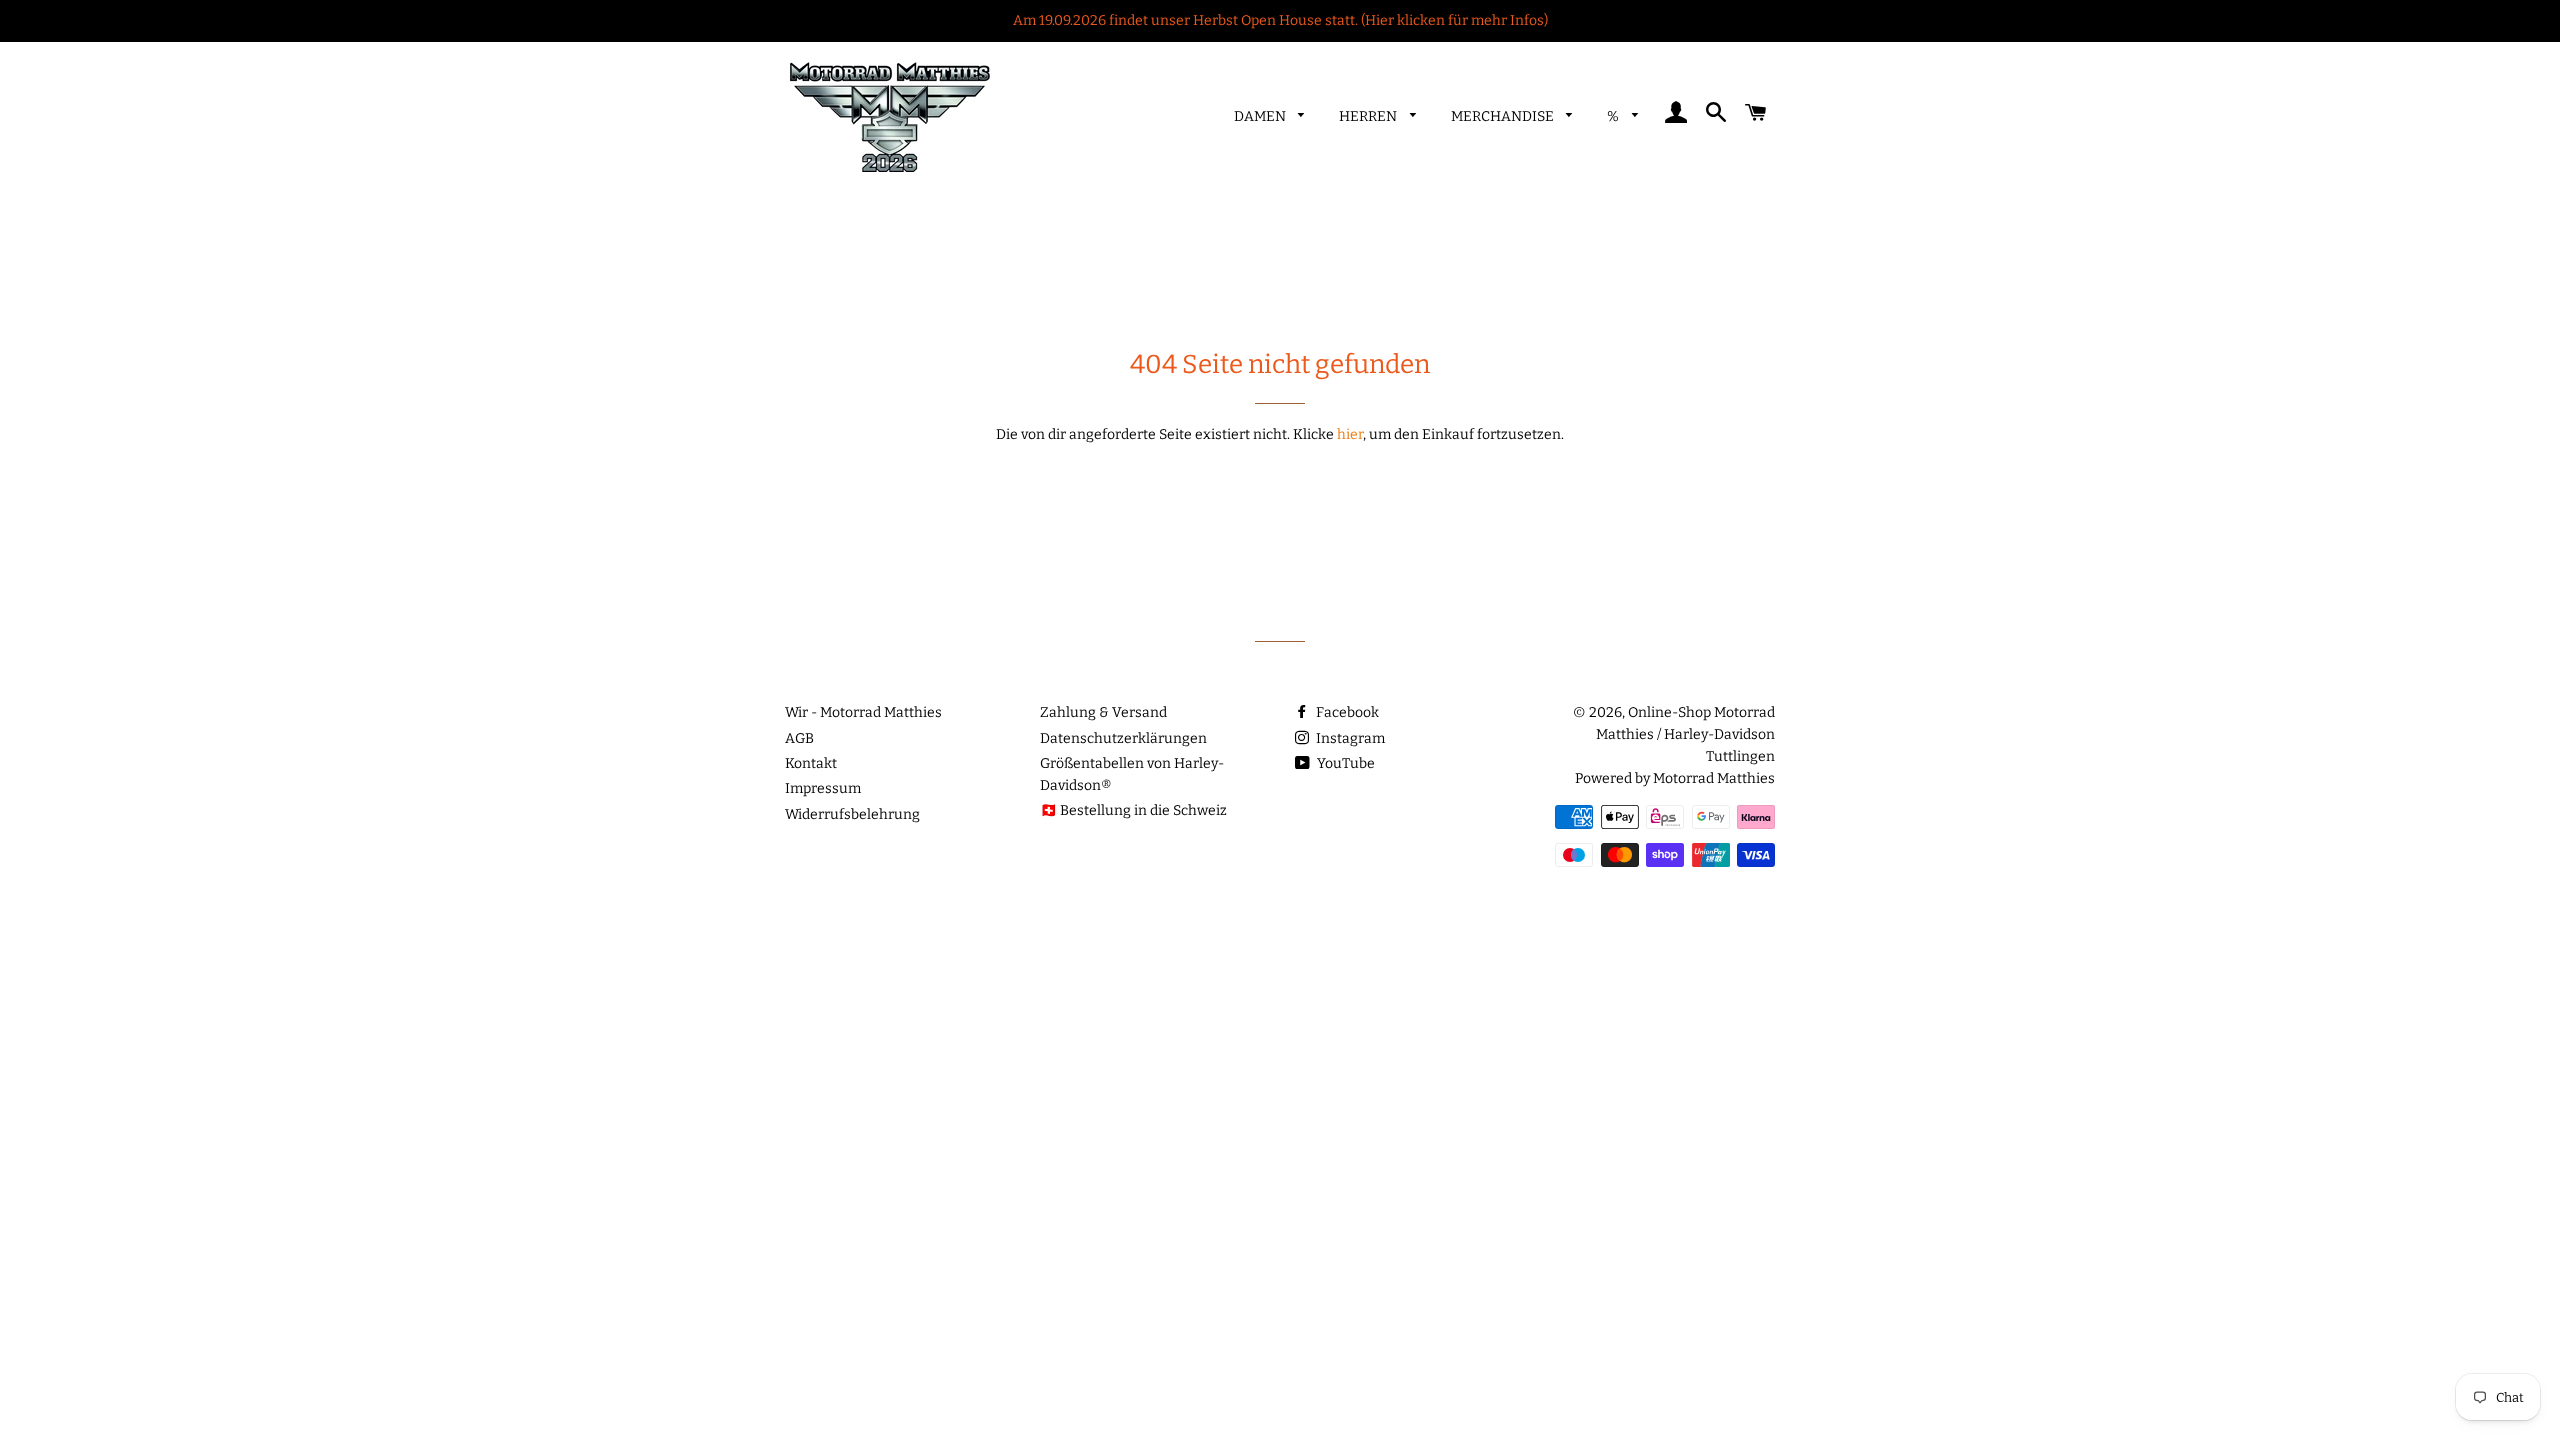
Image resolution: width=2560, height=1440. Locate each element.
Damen (1261, 116)
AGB (799, 738)
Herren (1369, 116)
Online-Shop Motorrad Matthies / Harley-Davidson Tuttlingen (1685, 734)
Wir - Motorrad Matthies (863, 712)
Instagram (1349, 738)
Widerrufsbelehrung (852, 814)
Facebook (1346, 712)
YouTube (1344, 763)
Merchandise (1504, 116)
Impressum (823, 788)
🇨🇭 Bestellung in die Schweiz (1133, 810)
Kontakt (811, 763)
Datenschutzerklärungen (1123, 738)
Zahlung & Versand (1103, 712)
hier (1350, 434)
